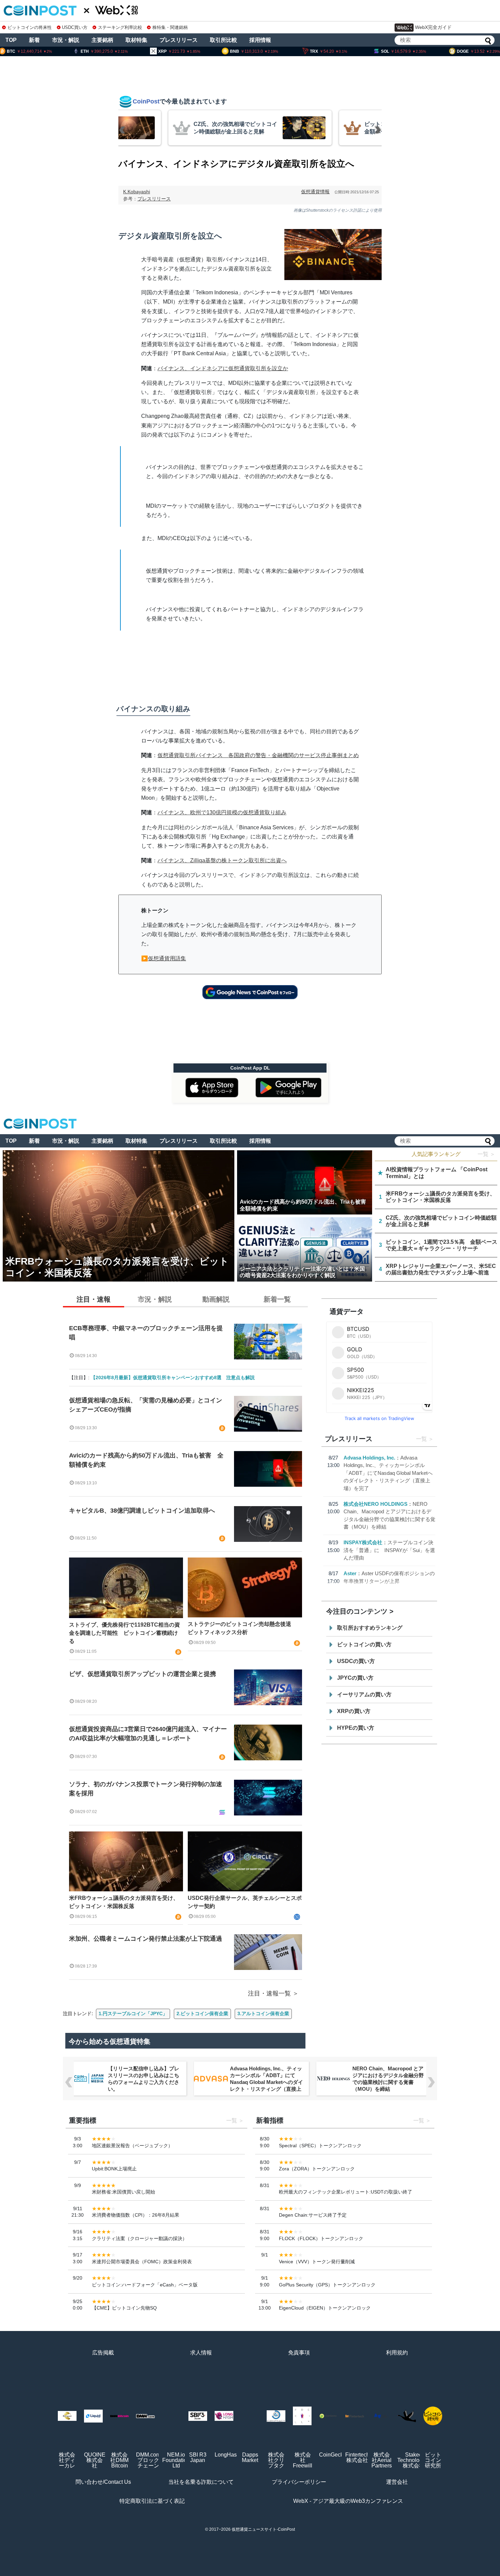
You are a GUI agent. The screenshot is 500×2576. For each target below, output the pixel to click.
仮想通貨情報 (315, 192)
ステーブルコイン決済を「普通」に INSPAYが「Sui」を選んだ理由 (389, 1550)
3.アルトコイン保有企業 (263, 2013)
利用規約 (397, 2353)
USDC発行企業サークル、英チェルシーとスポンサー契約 (245, 1902)
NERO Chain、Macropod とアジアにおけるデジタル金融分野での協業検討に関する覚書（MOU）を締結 (266, 2079)
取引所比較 (223, 40)
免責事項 (299, 2353)
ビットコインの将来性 (30, 27)
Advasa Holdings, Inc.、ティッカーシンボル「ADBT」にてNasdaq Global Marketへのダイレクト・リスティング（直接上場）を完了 (388, 1473)
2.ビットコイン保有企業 (202, 2013)
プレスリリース (179, 40)
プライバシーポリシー (299, 2482)
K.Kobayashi (137, 192)
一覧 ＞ (486, 1154)
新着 (34, 40)
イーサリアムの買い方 (364, 1694)
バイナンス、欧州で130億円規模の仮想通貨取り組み (222, 812)
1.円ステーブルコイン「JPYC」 (133, 2013)
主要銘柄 (102, 40)
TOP (11, 40)
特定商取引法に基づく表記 (152, 2501)
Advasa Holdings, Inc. (369, 1458)
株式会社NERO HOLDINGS (376, 1504)
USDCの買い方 (356, 1661)
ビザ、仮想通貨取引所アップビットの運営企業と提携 (143, 1674)
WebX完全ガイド (433, 27)
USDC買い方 (75, 27)
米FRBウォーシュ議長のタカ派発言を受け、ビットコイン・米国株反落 (124, 1902)
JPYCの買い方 (355, 1678)
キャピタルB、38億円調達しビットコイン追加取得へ (142, 1511)
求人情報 (201, 2353)
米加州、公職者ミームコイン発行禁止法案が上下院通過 (146, 1939)
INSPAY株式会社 (363, 1542)
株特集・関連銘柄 (170, 27)
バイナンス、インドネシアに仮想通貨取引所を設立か (223, 368)
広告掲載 (103, 2353)
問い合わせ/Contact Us (103, 2482)
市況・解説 (66, 40)
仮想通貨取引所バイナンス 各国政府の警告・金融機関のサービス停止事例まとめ (258, 755)
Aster (350, 1573)
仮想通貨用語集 (167, 958)
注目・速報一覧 (269, 1993)
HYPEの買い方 (356, 1728)
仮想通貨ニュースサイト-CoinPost (263, 2529)
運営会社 (397, 2482)
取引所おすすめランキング (370, 1628)
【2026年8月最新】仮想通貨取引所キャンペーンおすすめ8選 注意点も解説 (173, 1377)
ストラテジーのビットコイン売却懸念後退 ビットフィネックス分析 (242, 1628)
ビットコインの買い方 (364, 1644)
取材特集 (136, 40)
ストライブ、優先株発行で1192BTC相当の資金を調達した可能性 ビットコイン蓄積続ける (124, 1633)
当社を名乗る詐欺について (201, 2482)
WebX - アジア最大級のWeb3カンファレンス (348, 2501)
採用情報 (260, 40)
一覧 (421, 1439)
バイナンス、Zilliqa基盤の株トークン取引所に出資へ (222, 860)
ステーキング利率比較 (120, 27)
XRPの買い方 (354, 1711)
